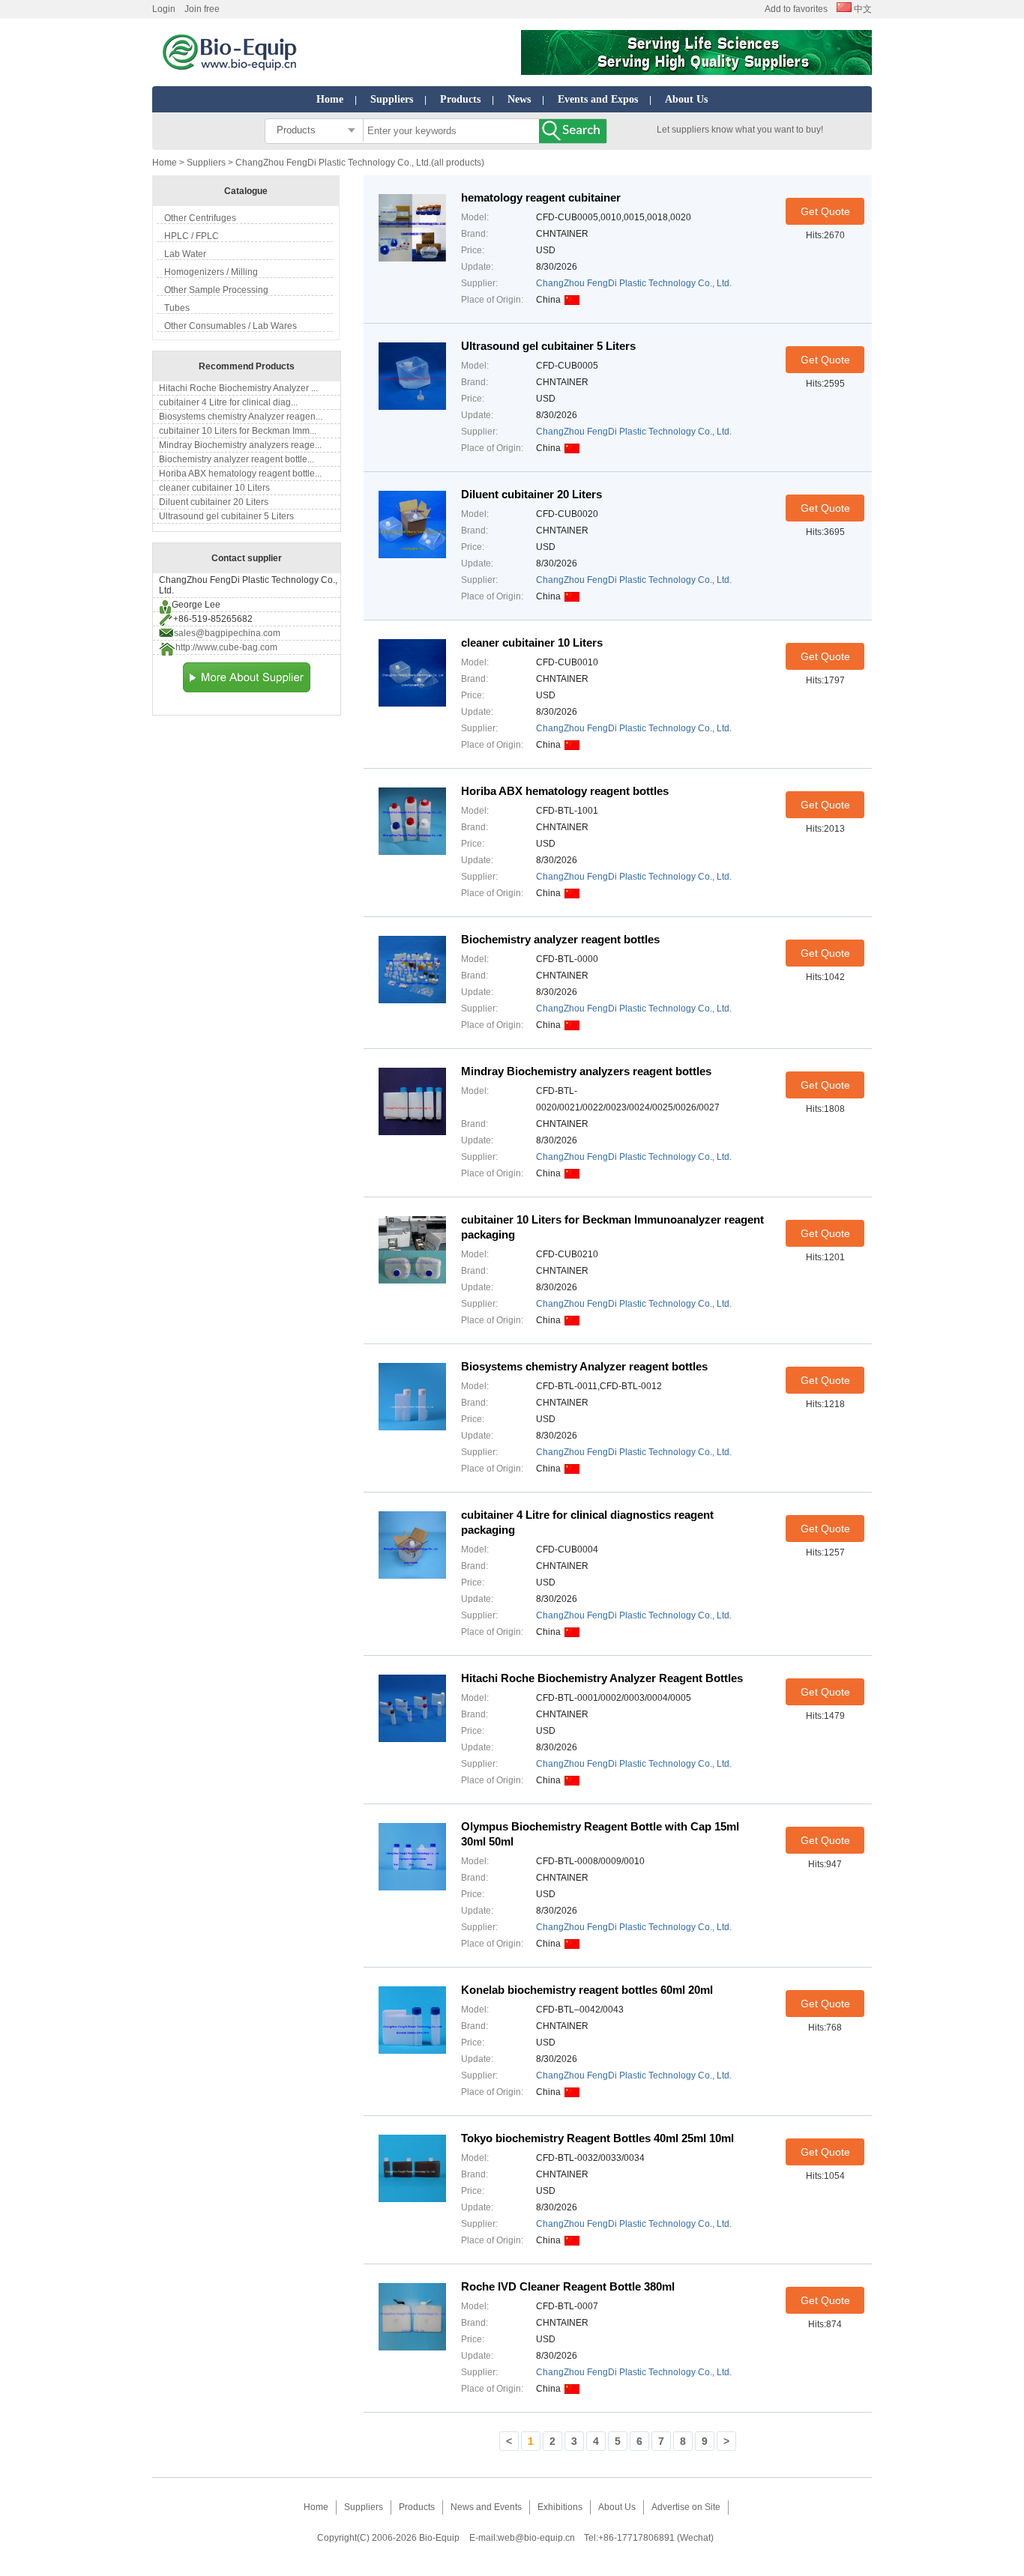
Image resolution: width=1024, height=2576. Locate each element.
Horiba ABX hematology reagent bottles (565, 791)
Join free (202, 9)
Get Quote (825, 211)
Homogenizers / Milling (211, 272)
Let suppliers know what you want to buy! (740, 130)
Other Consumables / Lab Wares (231, 326)
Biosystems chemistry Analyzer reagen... (241, 417)
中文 (862, 9)
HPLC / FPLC (192, 236)
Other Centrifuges (200, 218)
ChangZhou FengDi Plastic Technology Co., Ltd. (634, 283)
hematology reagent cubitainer (541, 197)
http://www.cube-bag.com (226, 647)
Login (164, 9)
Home (330, 99)
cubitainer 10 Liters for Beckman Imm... (238, 431)
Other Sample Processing (216, 290)
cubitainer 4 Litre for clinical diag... (228, 402)
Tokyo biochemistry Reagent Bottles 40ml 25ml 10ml (597, 2138)
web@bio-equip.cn (536, 2538)
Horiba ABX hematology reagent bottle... (240, 474)
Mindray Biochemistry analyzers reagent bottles (586, 1071)
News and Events (486, 2507)
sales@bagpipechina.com (227, 633)
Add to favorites (796, 9)
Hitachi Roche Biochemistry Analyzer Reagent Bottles (602, 1678)
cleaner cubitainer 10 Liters (214, 488)
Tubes (177, 308)
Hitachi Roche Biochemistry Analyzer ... (238, 388)
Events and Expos (598, 99)
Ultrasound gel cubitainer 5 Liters (226, 516)
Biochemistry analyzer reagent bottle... (237, 459)
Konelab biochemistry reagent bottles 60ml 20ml (587, 1990)
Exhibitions (560, 2507)
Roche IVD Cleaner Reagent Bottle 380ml (568, 2286)
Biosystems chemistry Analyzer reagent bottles (584, 1366)
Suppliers (392, 99)
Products (460, 99)
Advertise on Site (686, 2507)
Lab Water (185, 254)
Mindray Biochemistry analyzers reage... (240, 445)
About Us (686, 99)
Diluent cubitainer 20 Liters (214, 502)
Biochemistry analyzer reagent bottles (560, 939)
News (519, 99)
